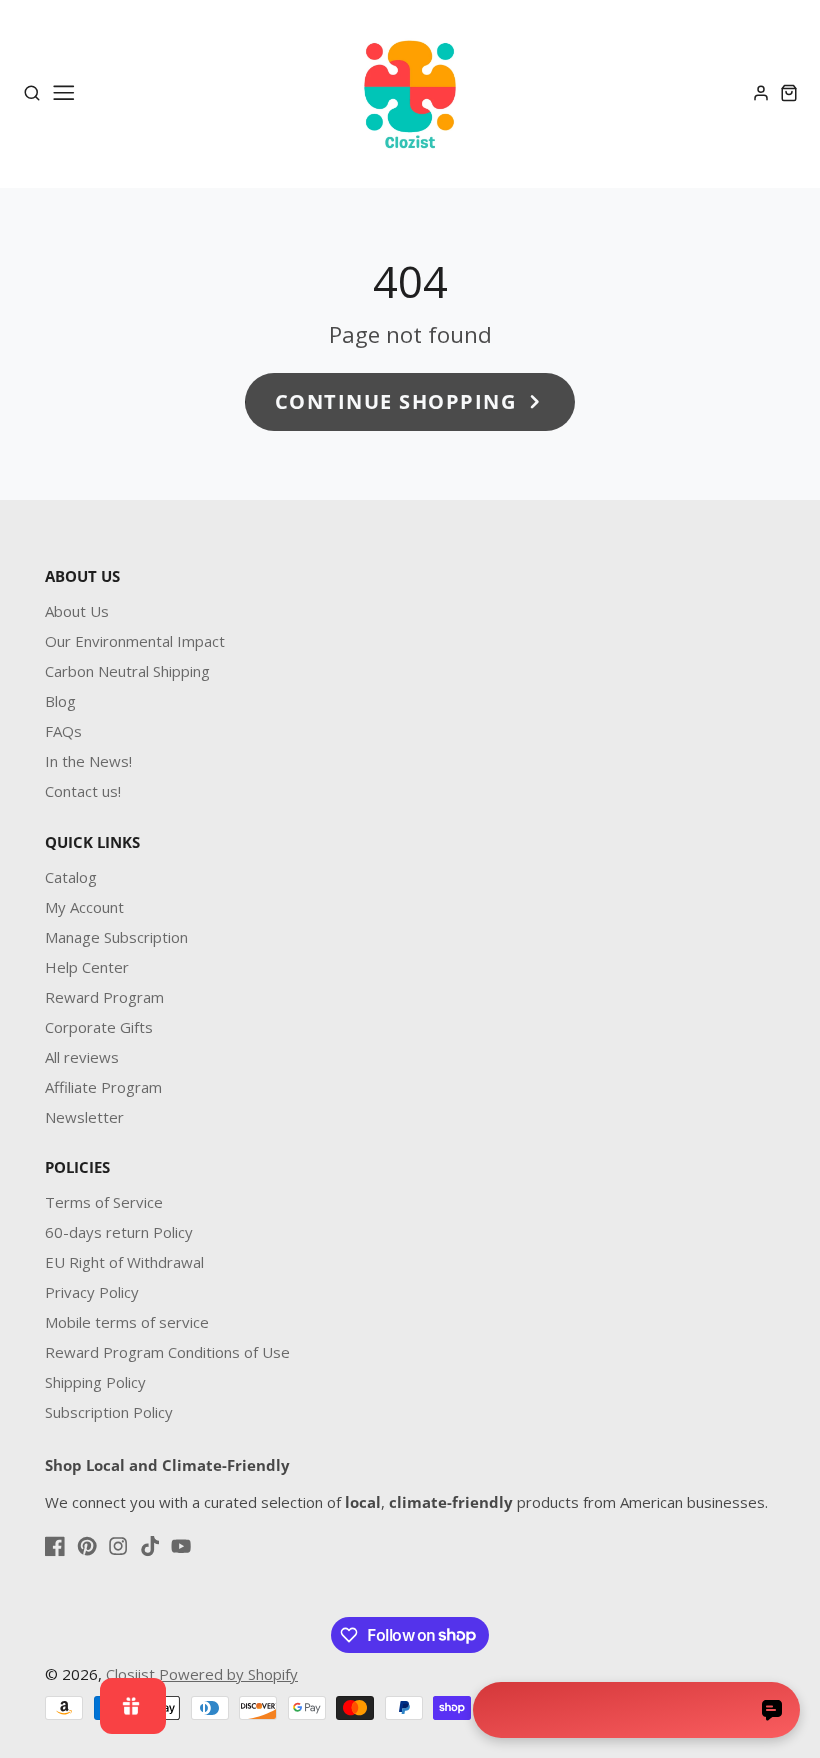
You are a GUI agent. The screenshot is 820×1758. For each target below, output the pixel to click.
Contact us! (83, 791)
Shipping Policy (95, 1382)
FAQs (63, 731)
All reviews (82, 1057)
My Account (84, 907)
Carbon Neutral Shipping (127, 671)
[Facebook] (55, 1546)
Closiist (130, 1674)
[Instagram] (118, 1546)
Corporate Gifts (99, 1027)
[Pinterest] (87, 1546)
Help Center (87, 967)
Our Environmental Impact (135, 641)
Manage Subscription (116, 937)
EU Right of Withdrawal (124, 1262)
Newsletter (84, 1117)
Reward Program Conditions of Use (167, 1352)
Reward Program (104, 997)
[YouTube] (181, 1546)
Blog (60, 701)
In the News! (88, 761)
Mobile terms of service (127, 1322)
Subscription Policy (109, 1412)
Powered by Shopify (228, 1674)
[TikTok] (150, 1546)
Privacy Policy (92, 1292)
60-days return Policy (119, 1232)
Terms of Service (104, 1202)
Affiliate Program (103, 1087)
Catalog (71, 877)
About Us (77, 611)
